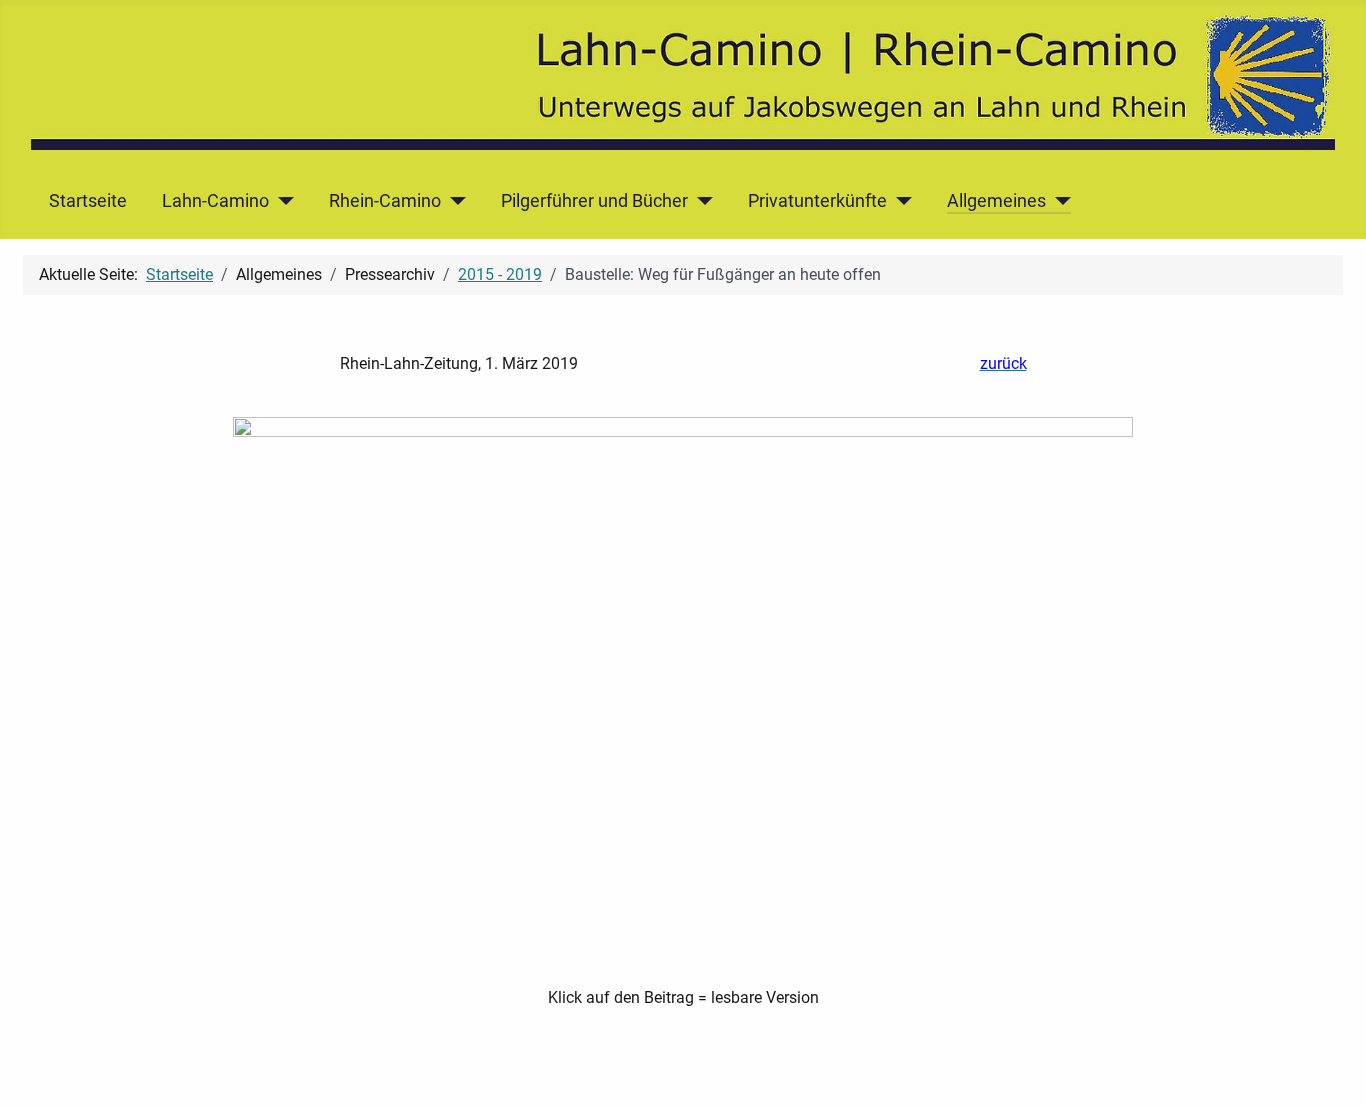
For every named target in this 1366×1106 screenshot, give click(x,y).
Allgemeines (996, 201)
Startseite (88, 201)
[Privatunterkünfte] (899, 201)
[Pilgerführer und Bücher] (700, 201)
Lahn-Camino (215, 201)
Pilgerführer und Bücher (594, 201)
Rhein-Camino (385, 201)
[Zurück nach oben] (1331, 1069)
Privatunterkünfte (817, 201)
